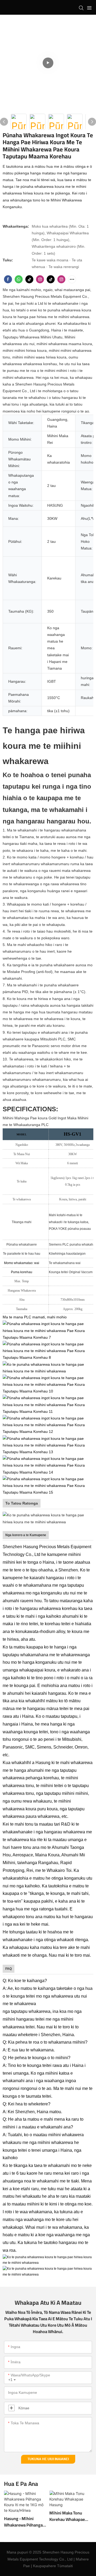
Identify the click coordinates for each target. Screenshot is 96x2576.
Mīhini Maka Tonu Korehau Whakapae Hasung (67, 2516)
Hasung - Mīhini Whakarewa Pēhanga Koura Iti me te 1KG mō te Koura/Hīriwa (25, 2522)
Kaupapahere (45, 2566)
